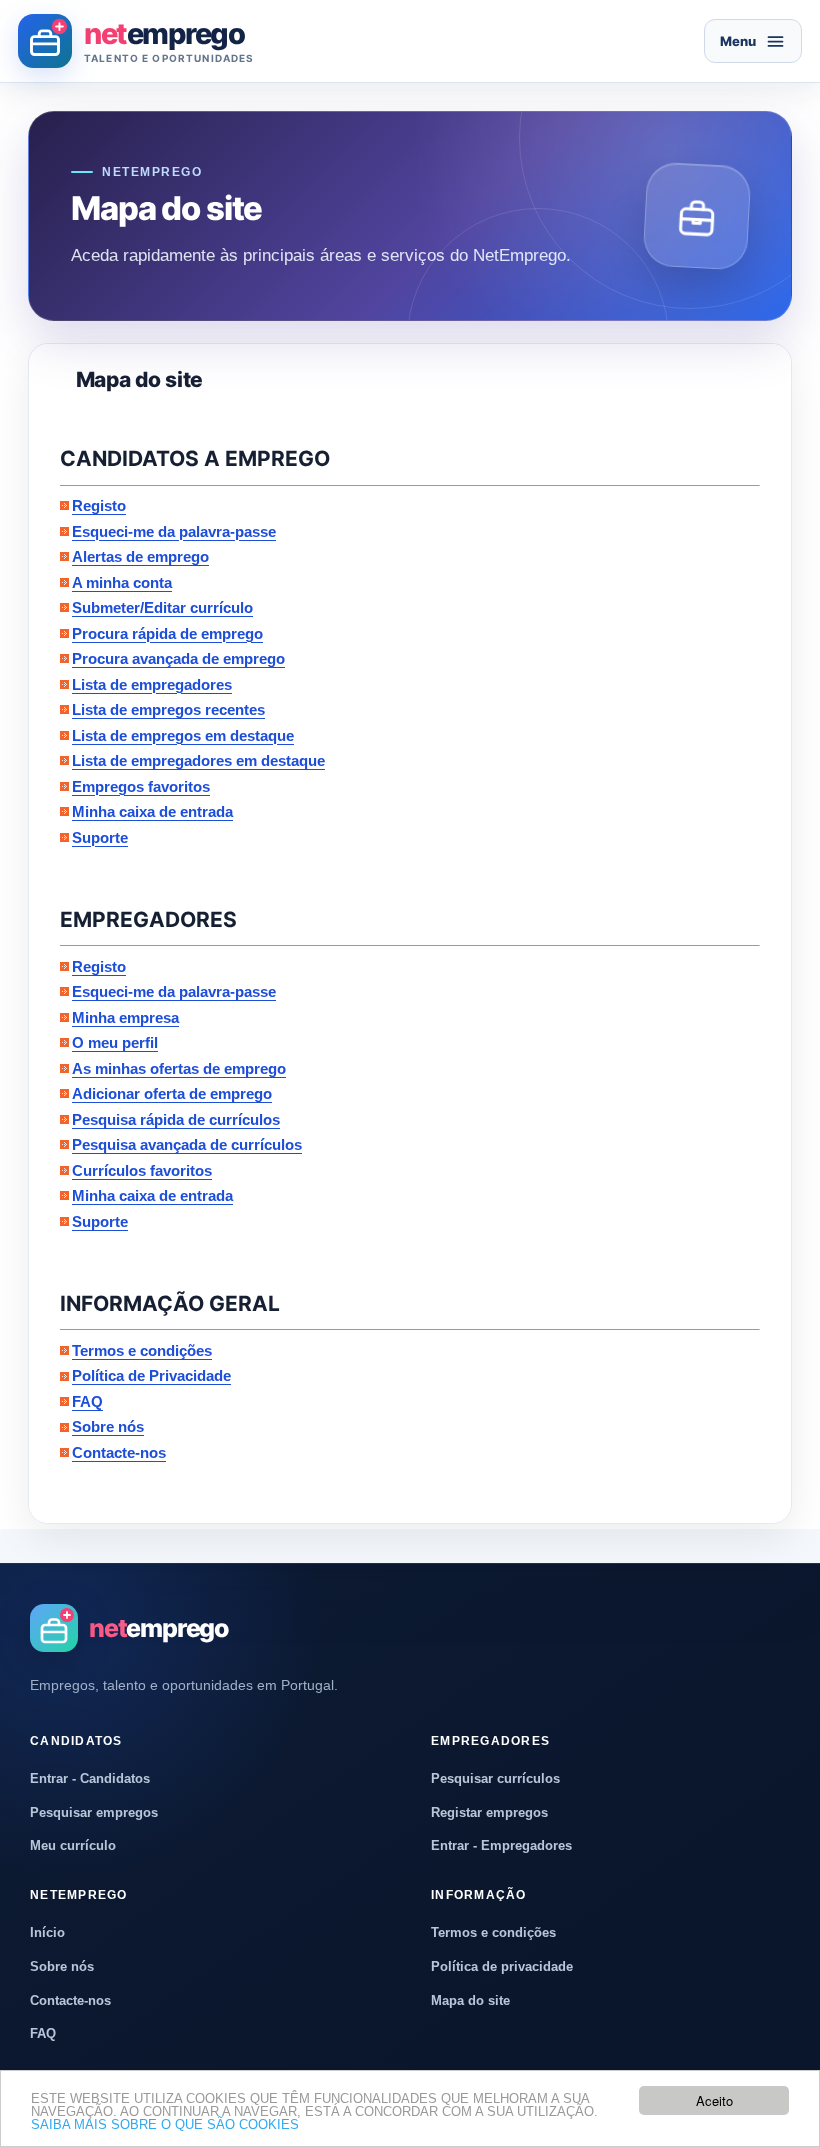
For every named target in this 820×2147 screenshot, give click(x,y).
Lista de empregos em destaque (183, 735)
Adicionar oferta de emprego (172, 1093)
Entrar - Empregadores (501, 1845)
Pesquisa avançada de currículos (187, 1144)
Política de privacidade (502, 1966)
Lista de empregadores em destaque (198, 760)
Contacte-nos (119, 1452)
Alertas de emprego (140, 556)
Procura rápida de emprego (167, 633)
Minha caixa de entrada (152, 811)
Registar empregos (489, 1812)
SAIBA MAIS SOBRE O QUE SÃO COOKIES (165, 2124)
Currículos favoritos (142, 1170)
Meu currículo (73, 1845)
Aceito (714, 2100)
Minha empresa (125, 1017)
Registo (99, 505)
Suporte (100, 837)
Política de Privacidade (151, 1375)
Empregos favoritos (141, 786)
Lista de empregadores (152, 684)
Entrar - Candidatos (90, 1778)
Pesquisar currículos (495, 1778)
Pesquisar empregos (94, 1812)
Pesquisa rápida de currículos (176, 1119)
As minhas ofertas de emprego (179, 1068)
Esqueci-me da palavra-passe (174, 531)
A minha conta (122, 582)
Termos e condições (142, 1350)
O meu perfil (115, 1042)
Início (47, 1932)
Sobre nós (108, 1426)
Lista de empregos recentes (168, 709)
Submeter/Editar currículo (162, 607)
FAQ (87, 1401)
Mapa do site (470, 2000)
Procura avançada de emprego (178, 658)
